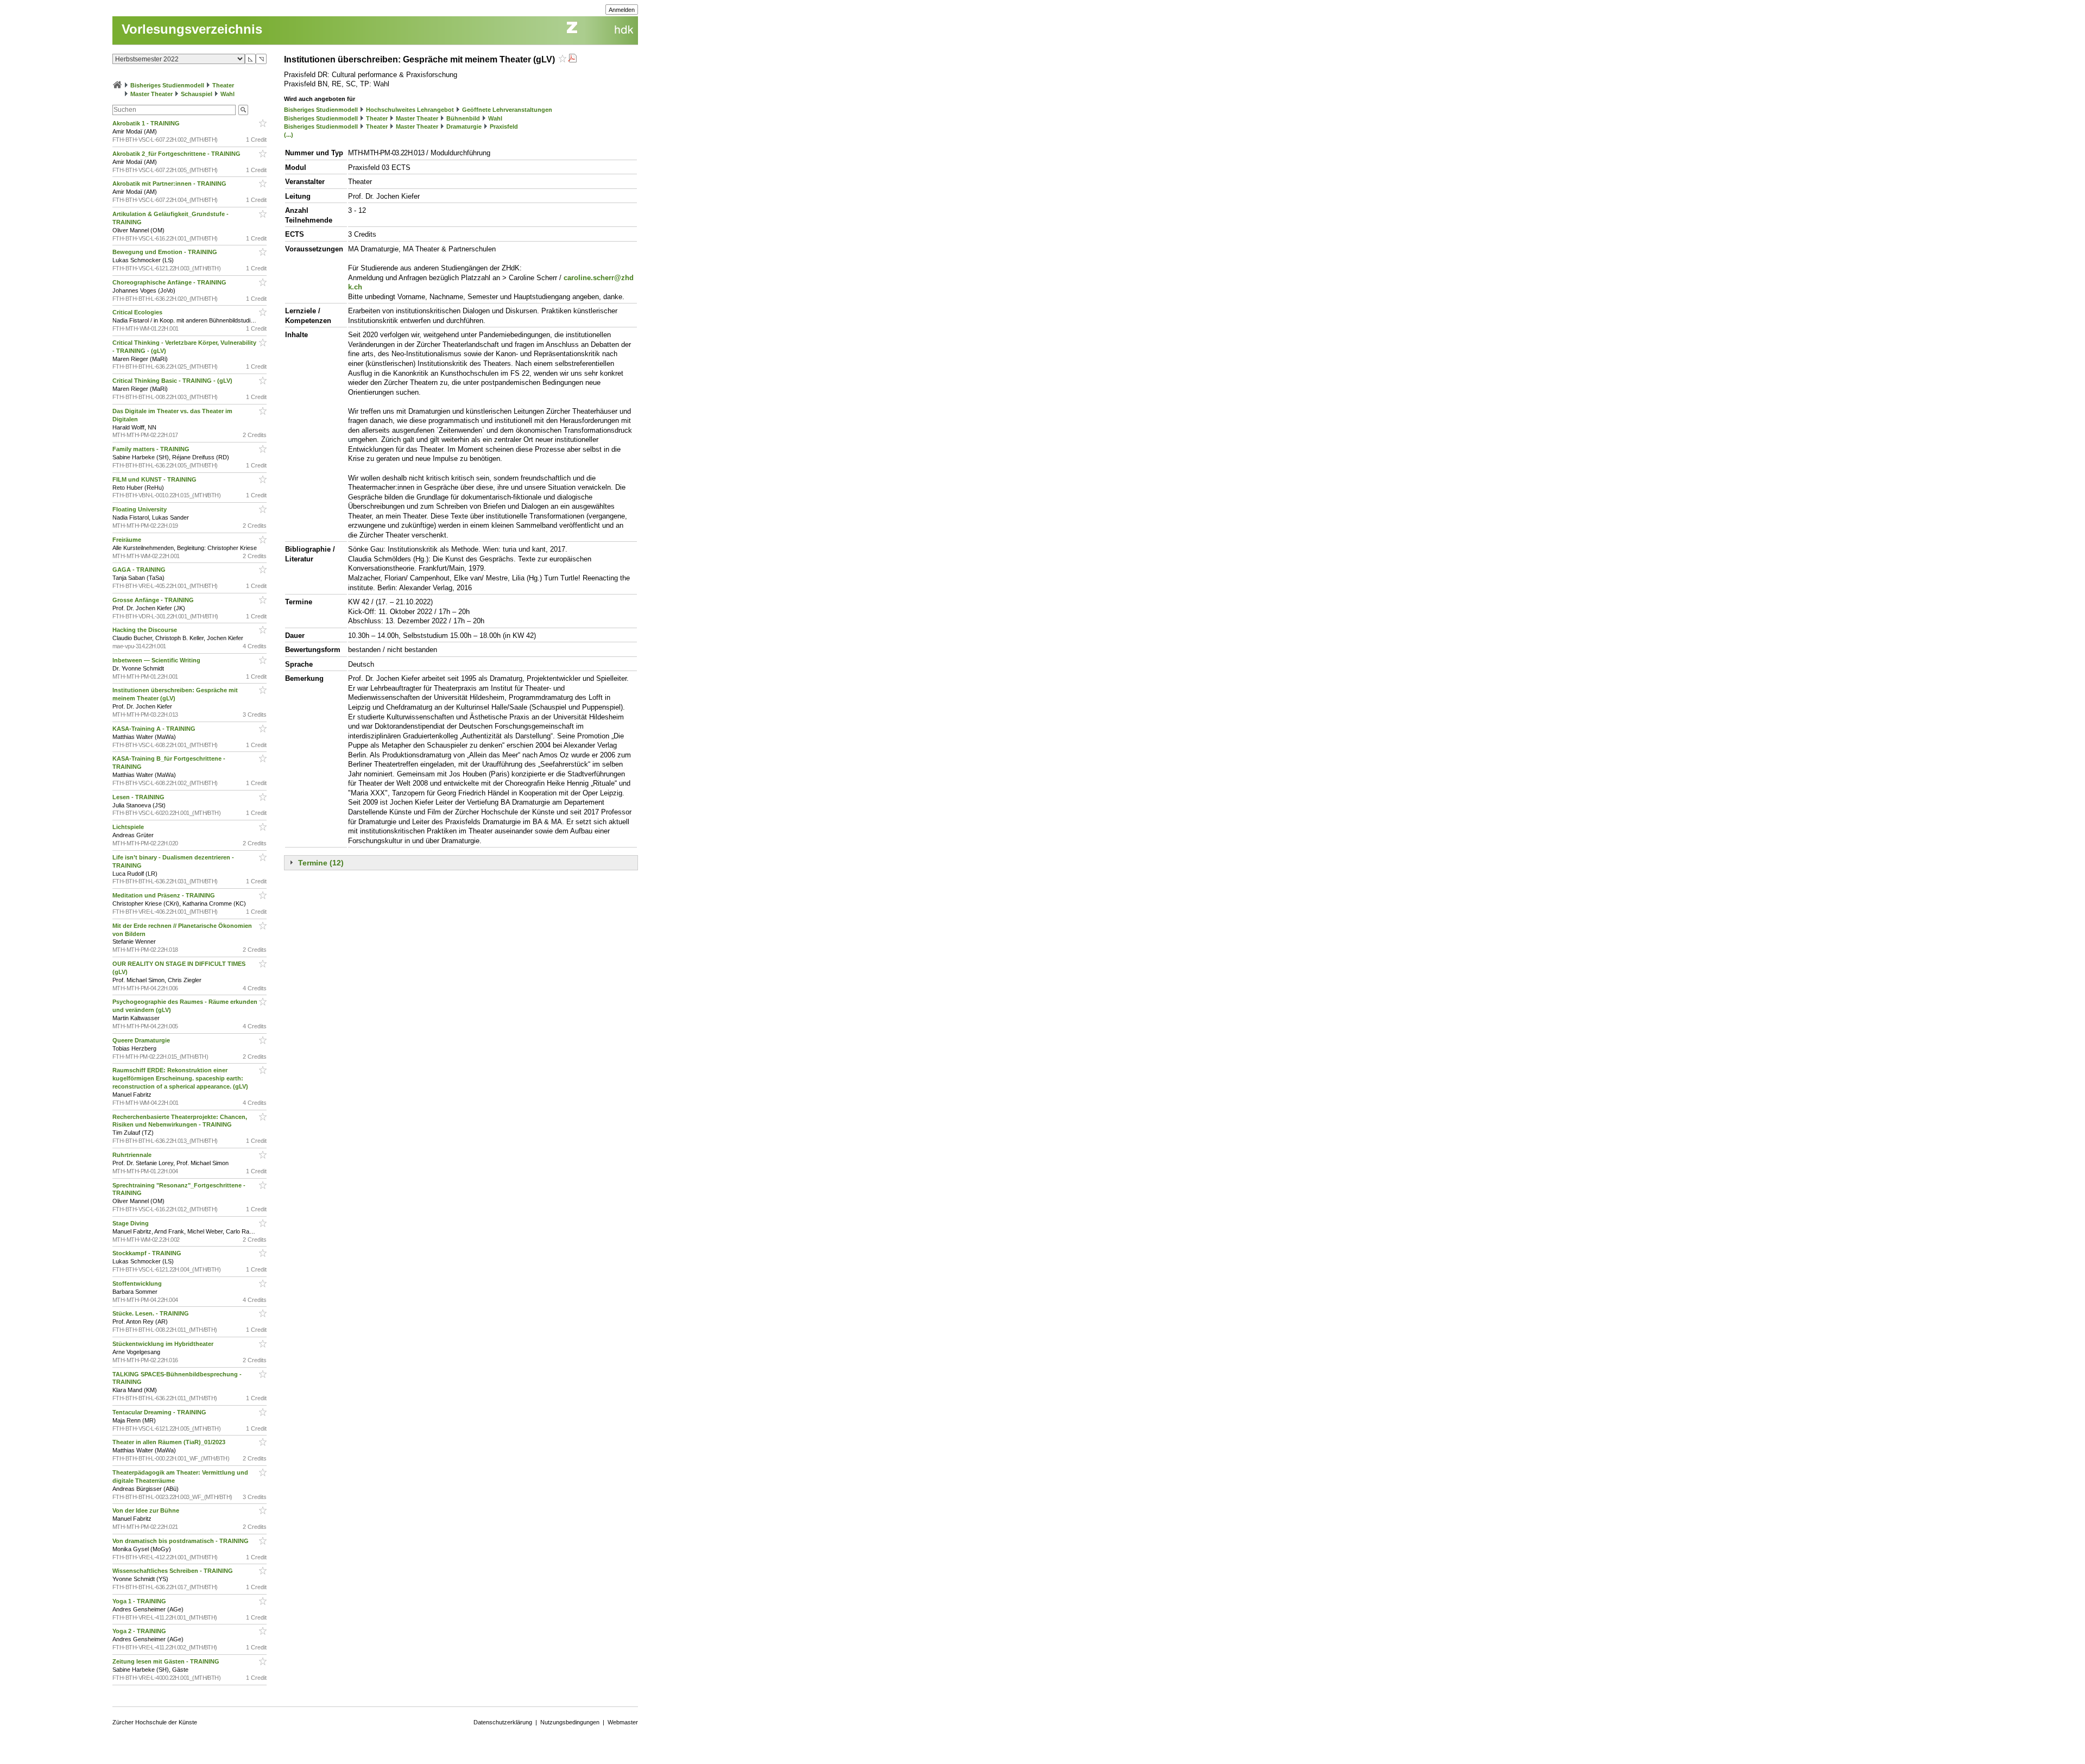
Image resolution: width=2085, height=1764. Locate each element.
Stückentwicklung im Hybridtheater (164, 1344)
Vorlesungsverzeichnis (192, 29)
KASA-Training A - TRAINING (155, 729)
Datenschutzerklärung (503, 1722)
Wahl (228, 94)
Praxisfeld (504, 127)
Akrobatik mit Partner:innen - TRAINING (170, 184)
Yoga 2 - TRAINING (140, 1631)
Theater (223, 85)
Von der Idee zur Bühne (147, 1510)
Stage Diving (131, 1223)
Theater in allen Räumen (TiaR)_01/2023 (170, 1442)
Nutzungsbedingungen (570, 1722)
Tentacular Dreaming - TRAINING (160, 1412)
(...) (289, 135)
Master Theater (151, 94)
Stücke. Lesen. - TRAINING (151, 1313)
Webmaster (623, 1722)
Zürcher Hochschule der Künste (155, 1722)
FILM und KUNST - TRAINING (155, 479)
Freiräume (128, 540)
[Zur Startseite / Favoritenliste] (117, 85)
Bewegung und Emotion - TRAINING (166, 252)
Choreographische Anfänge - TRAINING (170, 282)
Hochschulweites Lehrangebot (410, 110)
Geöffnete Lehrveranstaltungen (507, 110)
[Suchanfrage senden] (243, 110)
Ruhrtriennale (133, 1155)
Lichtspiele (129, 827)
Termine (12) (321, 863)
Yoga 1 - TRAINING (140, 1601)
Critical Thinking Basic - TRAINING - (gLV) (173, 381)
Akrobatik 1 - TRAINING (147, 123)
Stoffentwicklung (138, 1284)
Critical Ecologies (138, 312)
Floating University (140, 509)
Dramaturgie (464, 127)
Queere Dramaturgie (142, 1040)
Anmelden (622, 10)
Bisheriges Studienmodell (167, 85)
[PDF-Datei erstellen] (572, 59)
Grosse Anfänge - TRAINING (154, 600)
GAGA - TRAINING (140, 570)
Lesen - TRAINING (139, 797)
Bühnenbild (463, 118)
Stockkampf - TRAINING (148, 1253)
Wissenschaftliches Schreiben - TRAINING (173, 1571)
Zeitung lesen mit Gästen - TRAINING (167, 1661)
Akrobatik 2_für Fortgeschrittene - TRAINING (177, 154)
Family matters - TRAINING (152, 449)
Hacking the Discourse (146, 630)
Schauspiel (197, 94)
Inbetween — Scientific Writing (157, 660)
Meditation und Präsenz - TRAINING (165, 895)
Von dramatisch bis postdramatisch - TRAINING (181, 1541)
